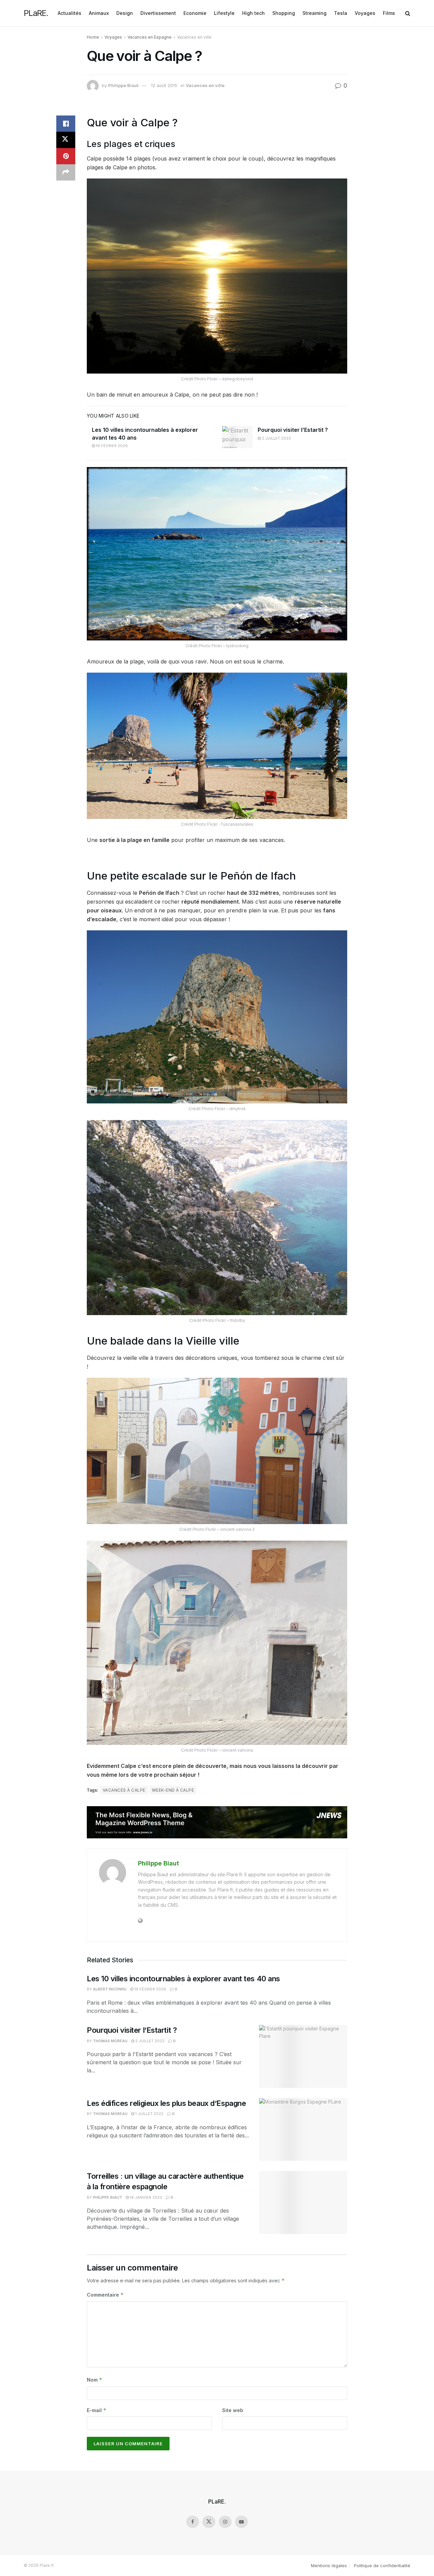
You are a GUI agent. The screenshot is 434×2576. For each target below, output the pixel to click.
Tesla (341, 13)
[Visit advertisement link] (217, 1822)
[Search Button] (408, 13)
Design (125, 13)
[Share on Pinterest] (66, 156)
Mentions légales (329, 2566)
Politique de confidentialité (382, 2566)
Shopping (284, 13)
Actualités (70, 13)
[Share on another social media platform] (66, 172)
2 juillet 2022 (276, 438)
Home (93, 37)
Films (389, 13)
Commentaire (105, 2295)
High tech (253, 13)
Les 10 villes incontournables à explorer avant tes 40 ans (183, 1979)
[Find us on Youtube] (241, 2522)
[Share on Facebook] (66, 124)
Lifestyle (224, 13)
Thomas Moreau (110, 2041)
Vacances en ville (194, 37)
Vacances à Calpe (124, 1790)
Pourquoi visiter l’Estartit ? (293, 430)
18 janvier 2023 (145, 2197)
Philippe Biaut (123, 85)
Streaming (314, 13)
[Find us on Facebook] (193, 2522)
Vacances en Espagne (150, 37)
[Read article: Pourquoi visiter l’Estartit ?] (237, 437)
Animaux (99, 13)
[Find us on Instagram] (225, 2522)
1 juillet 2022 (149, 2114)
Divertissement (158, 13)
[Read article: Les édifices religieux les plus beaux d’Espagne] (303, 2130)
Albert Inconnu (110, 1989)
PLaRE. (36, 13)
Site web (233, 2410)
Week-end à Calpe (173, 1790)
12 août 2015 (164, 85)
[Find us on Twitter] (209, 2522)
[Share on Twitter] (66, 140)
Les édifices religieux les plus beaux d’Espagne (166, 2103)
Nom (95, 2380)
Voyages (365, 13)
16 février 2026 (111, 446)
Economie (195, 13)
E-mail (97, 2410)
